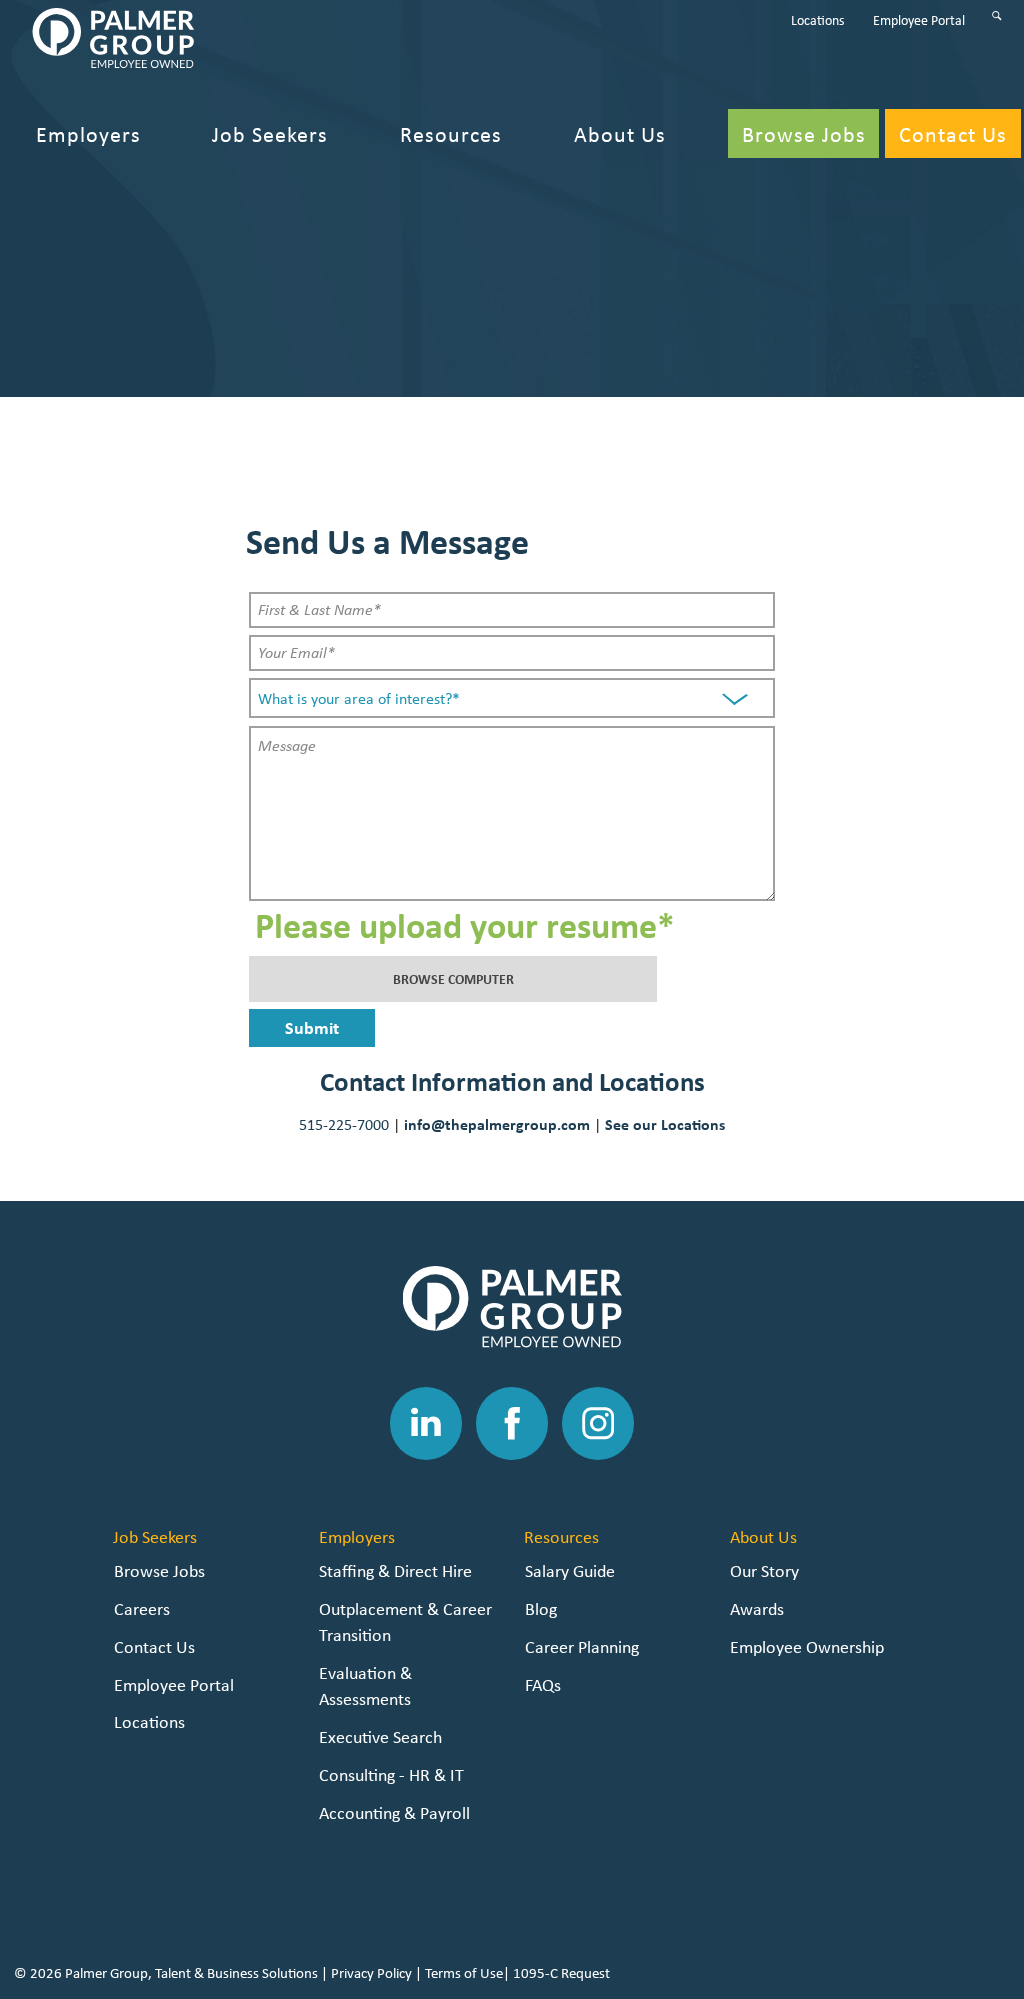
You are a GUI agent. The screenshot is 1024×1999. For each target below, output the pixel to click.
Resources (561, 1536)
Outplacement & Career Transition (405, 1621)
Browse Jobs (159, 1570)
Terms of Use (464, 1973)
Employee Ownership (807, 1646)
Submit (312, 1027)
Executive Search (380, 1736)
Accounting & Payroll (394, 1812)
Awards (757, 1608)
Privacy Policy (371, 1973)
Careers (142, 1608)
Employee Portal (174, 1684)
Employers (357, 1536)
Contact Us (154, 1646)
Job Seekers (155, 1536)
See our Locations (665, 1124)
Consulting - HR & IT (391, 1774)
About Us (763, 1536)
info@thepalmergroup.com (497, 1124)
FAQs (543, 1684)
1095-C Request (561, 1973)
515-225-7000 (344, 1124)
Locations (149, 1721)
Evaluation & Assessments (365, 1685)
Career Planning (582, 1646)
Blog (541, 1608)
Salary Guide (570, 1570)
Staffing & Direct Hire (395, 1570)
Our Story (764, 1570)
